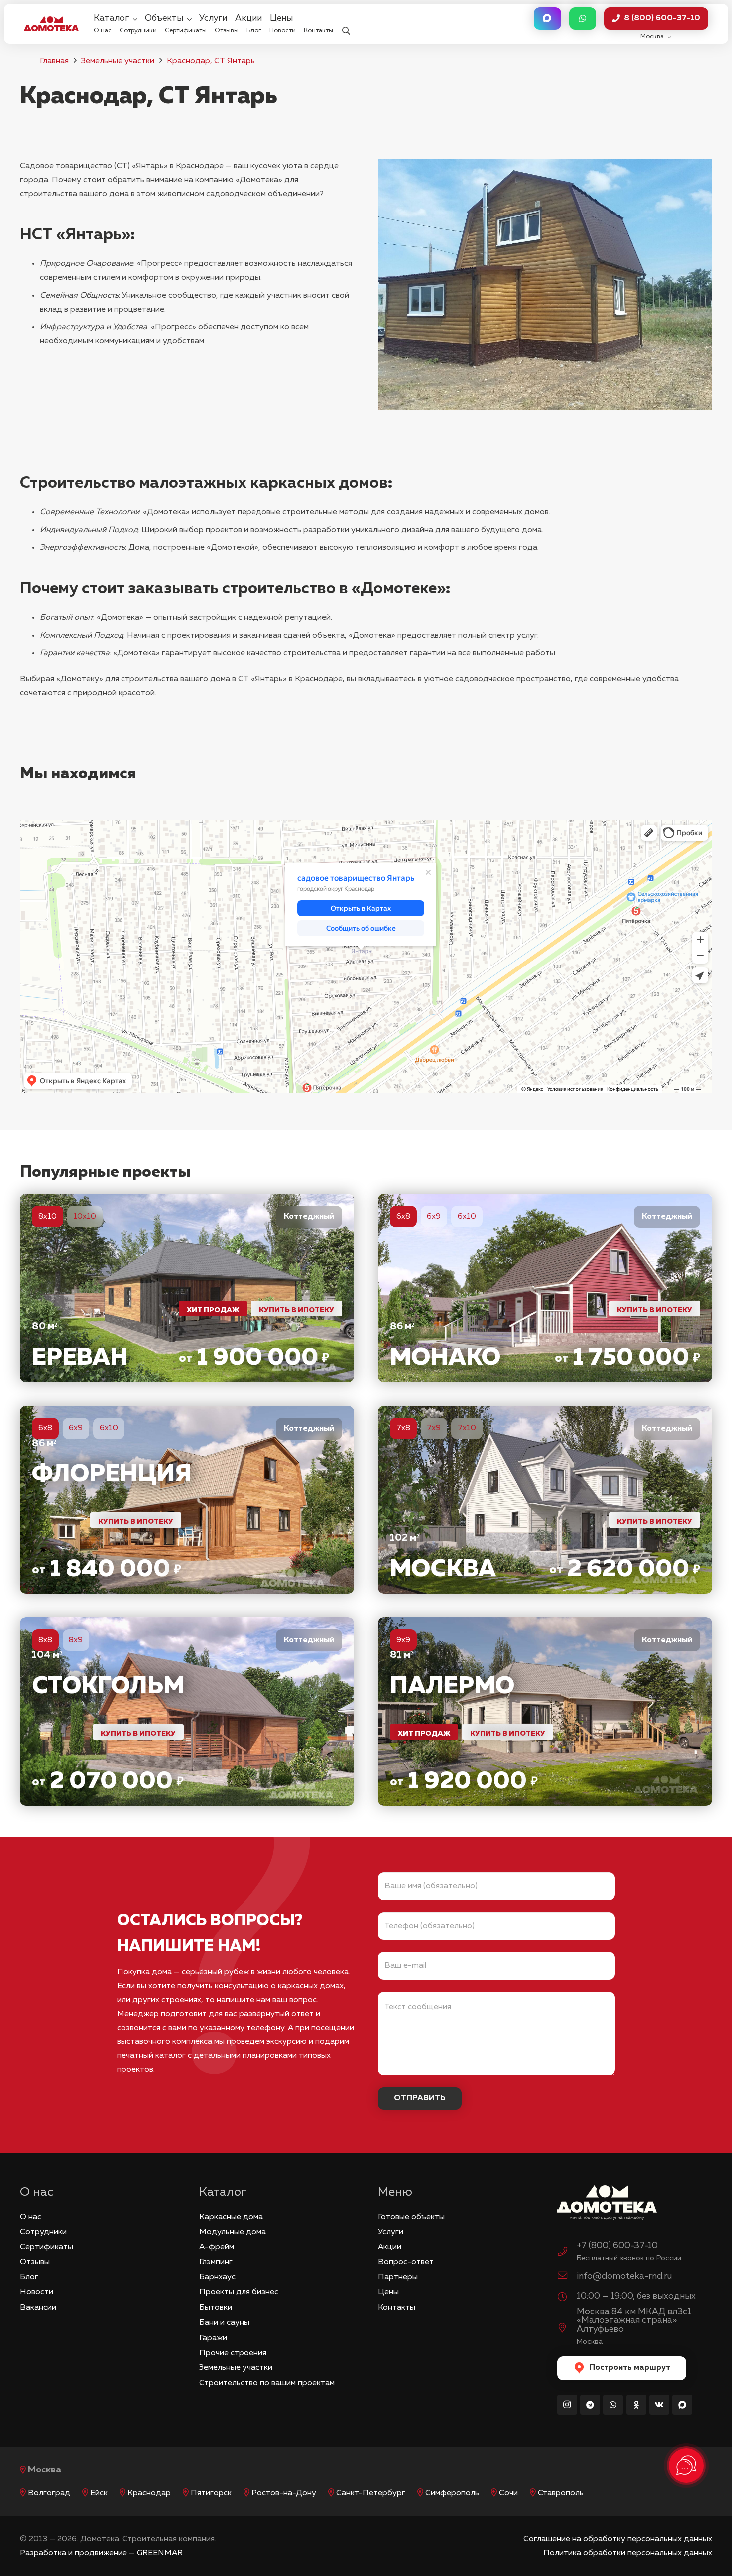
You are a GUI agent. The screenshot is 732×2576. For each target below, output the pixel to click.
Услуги (391, 2232)
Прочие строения (233, 2353)
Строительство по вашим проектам (267, 2383)
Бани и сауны (224, 2323)
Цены (388, 2292)
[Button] (547, 19)
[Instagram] (567, 2405)
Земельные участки (118, 61)
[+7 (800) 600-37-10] (567, 2253)
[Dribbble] (682, 2405)
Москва (45, 2470)
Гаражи (213, 2338)
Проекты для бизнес (239, 2292)
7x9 (434, 1428)
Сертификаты (47, 2247)
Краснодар (149, 2493)
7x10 (467, 1428)
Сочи (508, 2493)
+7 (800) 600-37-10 (617, 2246)
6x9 (434, 1217)
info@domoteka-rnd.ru (624, 2276)
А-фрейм (217, 2247)
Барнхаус (217, 2277)
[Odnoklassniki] (636, 2405)
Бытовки (216, 2308)
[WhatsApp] (613, 2405)
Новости (37, 2292)
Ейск (99, 2493)
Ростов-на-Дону (284, 2493)
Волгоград (49, 2493)
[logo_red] (51, 24)
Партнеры (398, 2277)
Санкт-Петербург (371, 2493)
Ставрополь (561, 2493)
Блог (29, 2277)
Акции (390, 2247)
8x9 (76, 1640)
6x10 (467, 1217)
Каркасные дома (231, 2217)
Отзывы (35, 2262)
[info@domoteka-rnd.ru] (567, 2277)
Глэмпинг (216, 2262)
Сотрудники (43, 2232)
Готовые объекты (411, 2217)
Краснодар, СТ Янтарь (211, 61)
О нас (31, 2217)
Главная (54, 61)
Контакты (397, 2308)
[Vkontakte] (659, 2405)
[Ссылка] (187, 1288)
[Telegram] (590, 2405)
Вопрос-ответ (406, 2262)
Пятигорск (211, 2493)
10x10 (85, 1217)
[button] (346, 24)
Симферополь (452, 2493)
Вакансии (38, 2308)
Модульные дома (233, 2232)
